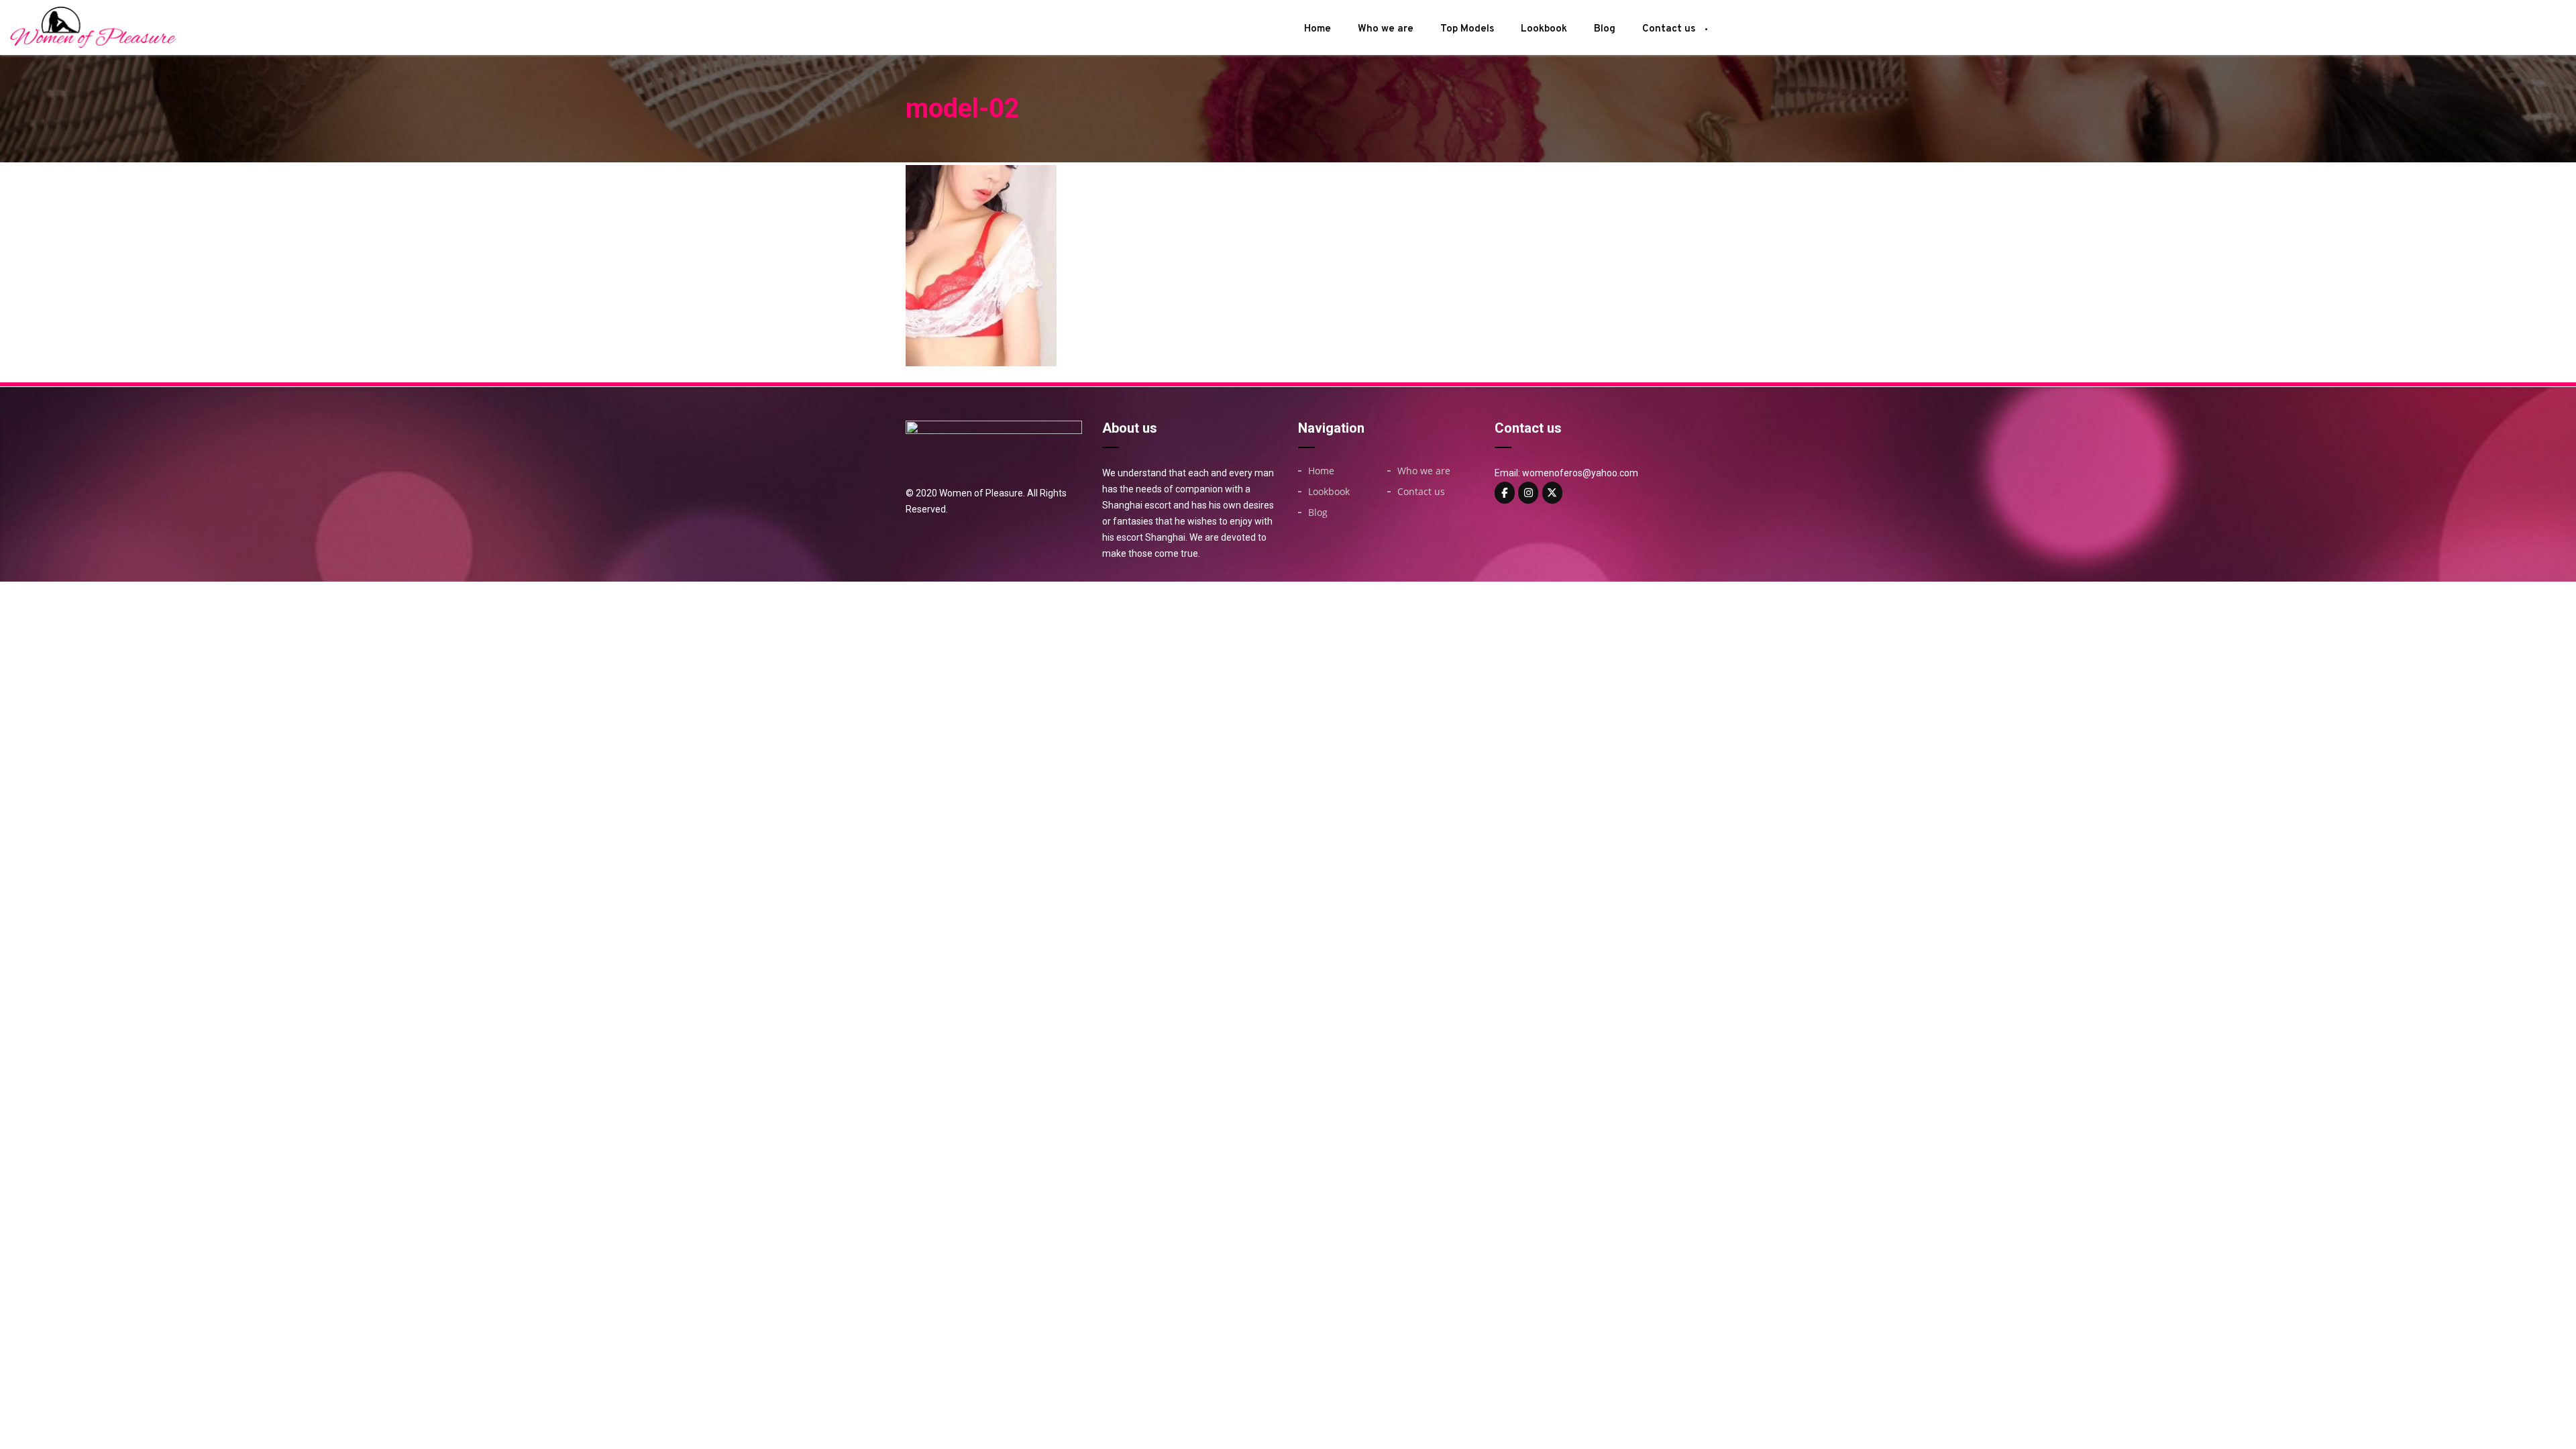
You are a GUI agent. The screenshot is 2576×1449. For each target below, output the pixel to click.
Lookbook (1544, 29)
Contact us (1669, 29)
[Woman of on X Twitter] (1552, 493)
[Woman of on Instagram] (1528, 493)
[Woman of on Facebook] (1505, 493)
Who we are (1386, 29)
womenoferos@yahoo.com (1580, 473)
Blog (1605, 29)
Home (1318, 29)
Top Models (1467, 29)
